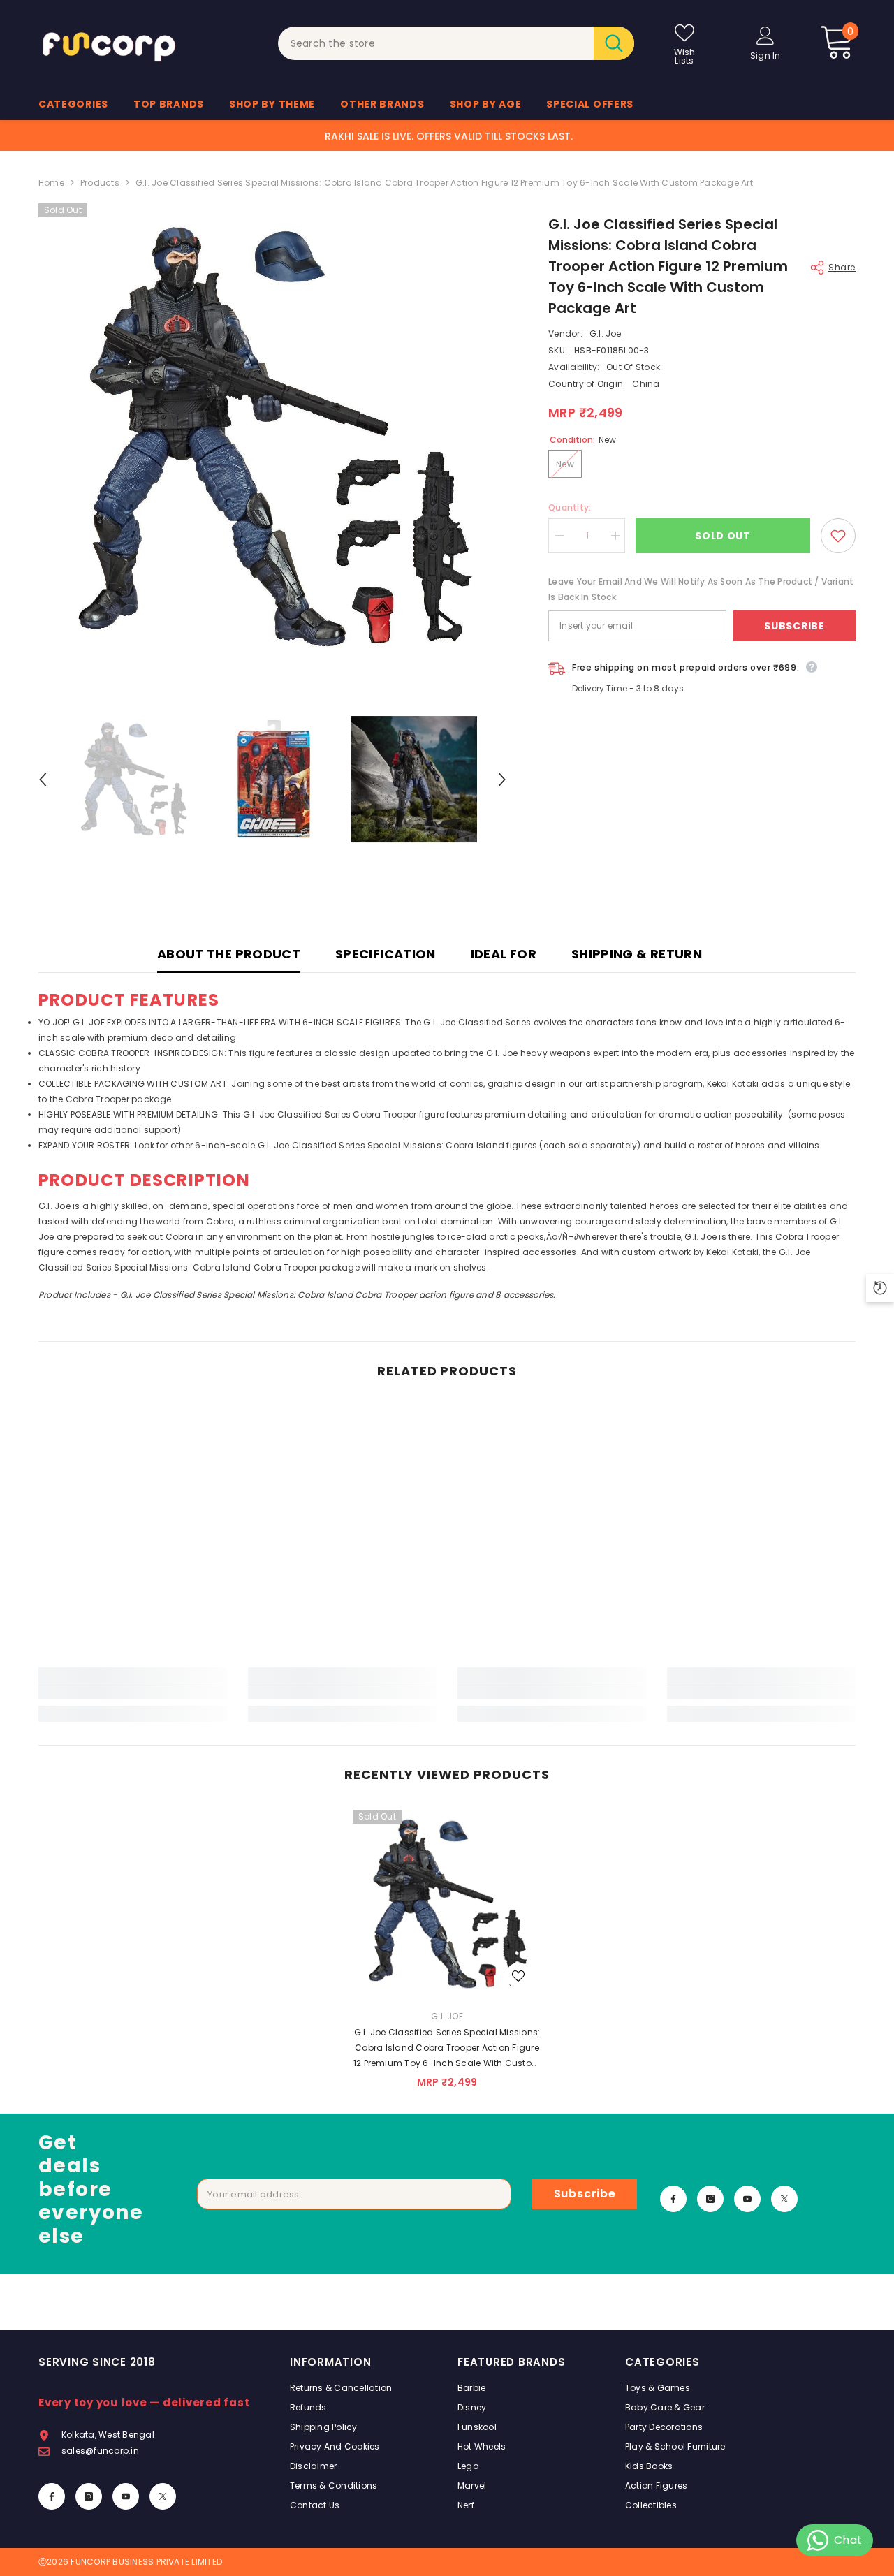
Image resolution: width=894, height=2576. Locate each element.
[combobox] (436, 43)
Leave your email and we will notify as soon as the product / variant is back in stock (701, 589)
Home (51, 183)
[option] (273, 438)
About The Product (229, 954)
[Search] (456, 43)
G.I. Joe (606, 334)
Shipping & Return (637, 954)
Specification (386, 954)
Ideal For (504, 954)
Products (100, 183)
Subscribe (794, 626)
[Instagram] (710, 2199)
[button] (43, 780)
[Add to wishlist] (838, 536)
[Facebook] (673, 2199)
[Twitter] (784, 2199)
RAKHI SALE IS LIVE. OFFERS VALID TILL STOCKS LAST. (449, 136)
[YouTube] (747, 2199)
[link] (133, 1691)
